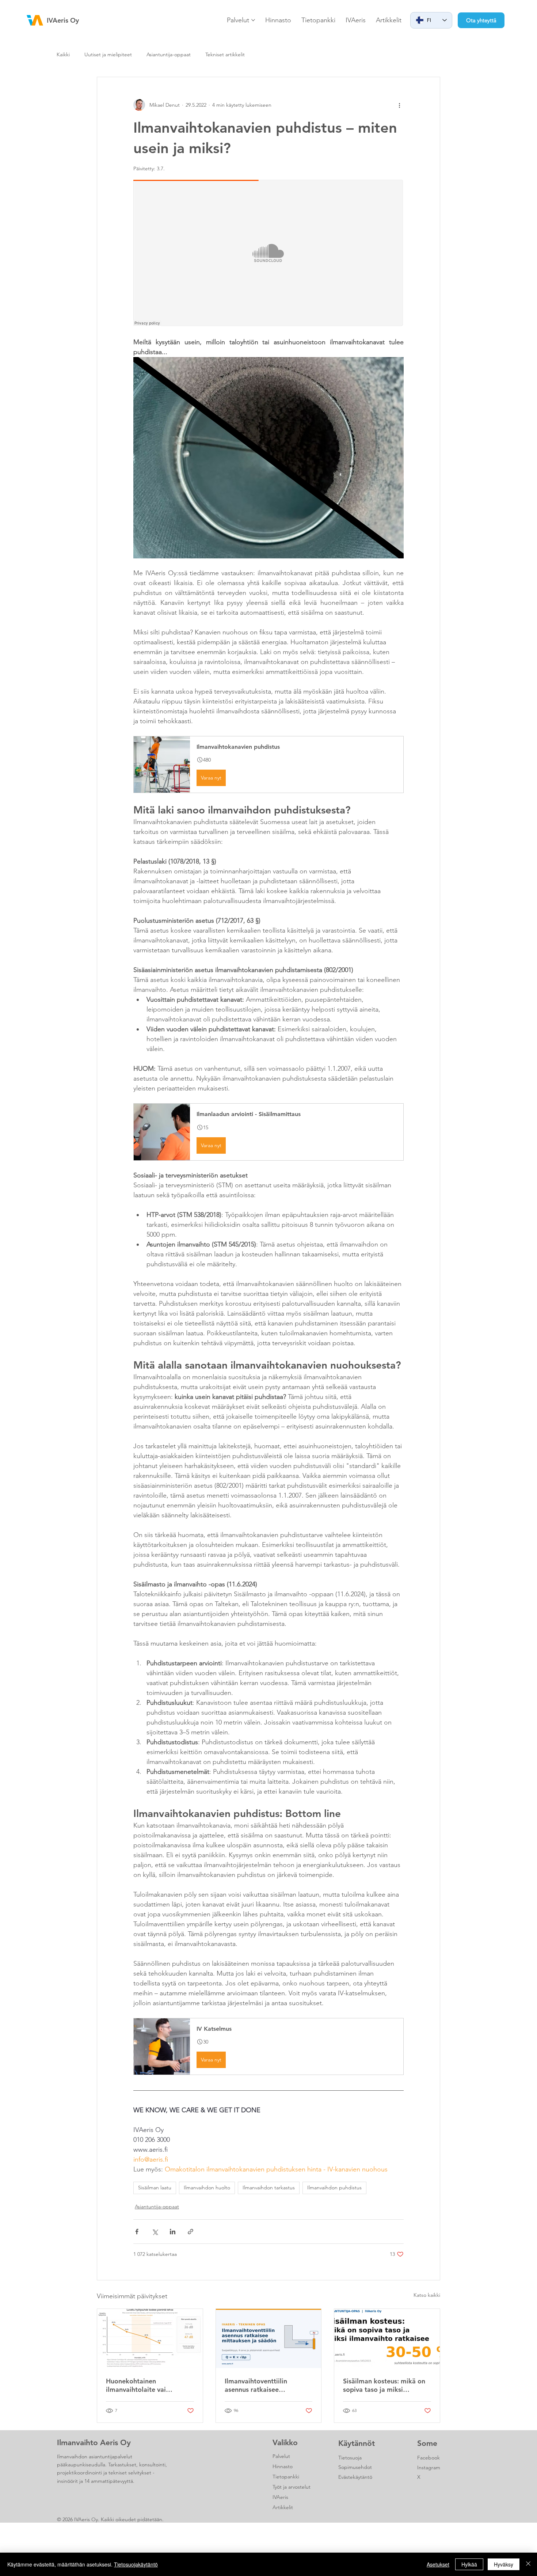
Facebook (429, 2458)
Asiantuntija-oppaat (169, 54)
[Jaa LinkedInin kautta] (173, 2232)
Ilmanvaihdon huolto (207, 2188)
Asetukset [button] (438, 2564)
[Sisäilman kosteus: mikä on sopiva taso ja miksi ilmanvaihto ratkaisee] (387, 2338)
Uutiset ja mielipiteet (108, 54)
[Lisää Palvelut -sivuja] (253, 20)
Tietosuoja (350, 2458)
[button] (268, 765)
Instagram (429, 2467)
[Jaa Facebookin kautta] (137, 2232)
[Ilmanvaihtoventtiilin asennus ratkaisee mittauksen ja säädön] (269, 2338)
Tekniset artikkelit (225, 54)
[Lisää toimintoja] (399, 105)
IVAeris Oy (63, 20)
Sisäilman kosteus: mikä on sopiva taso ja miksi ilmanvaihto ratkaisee (384, 2385)
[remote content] (268, 254)
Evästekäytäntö (355, 2477)
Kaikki (63, 54)
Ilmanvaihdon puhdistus (334, 2188)
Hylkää (469, 2564)
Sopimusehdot (355, 2467)
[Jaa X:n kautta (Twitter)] (155, 2232)
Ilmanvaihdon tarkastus (269, 2188)
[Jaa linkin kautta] (191, 2232)
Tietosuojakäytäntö (136, 2564)
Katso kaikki (427, 2295)
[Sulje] (528, 2564)
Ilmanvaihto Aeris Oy (94, 2442)
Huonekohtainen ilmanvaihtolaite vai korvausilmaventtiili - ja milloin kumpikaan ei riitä (145, 2385)
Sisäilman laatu (155, 2188)
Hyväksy (504, 2564)
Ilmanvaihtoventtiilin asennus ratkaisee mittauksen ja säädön (257, 2385)
